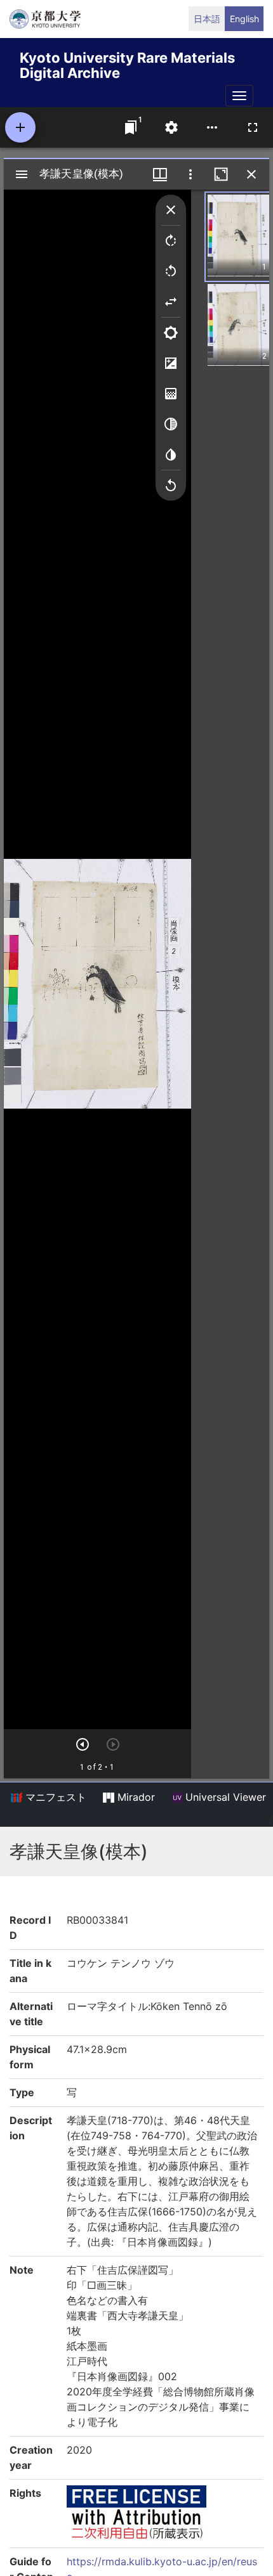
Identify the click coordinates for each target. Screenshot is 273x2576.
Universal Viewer (224, 1797)
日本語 (207, 19)
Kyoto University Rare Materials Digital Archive (127, 63)
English (244, 19)
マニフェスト (54, 1797)
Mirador (135, 1797)
